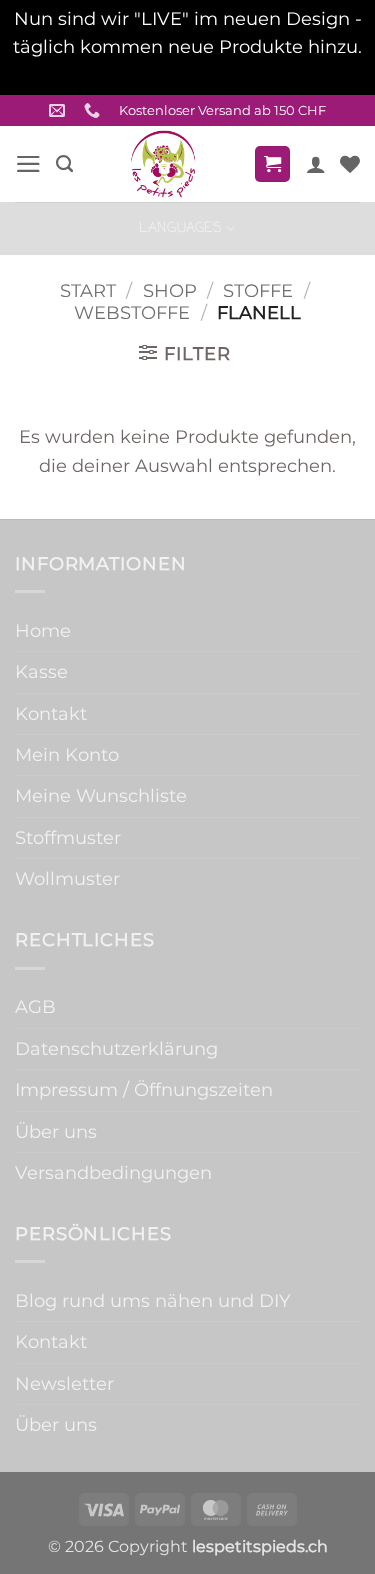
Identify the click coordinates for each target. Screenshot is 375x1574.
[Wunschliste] (350, 164)
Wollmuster (67, 878)
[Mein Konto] (316, 164)
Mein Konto (67, 754)
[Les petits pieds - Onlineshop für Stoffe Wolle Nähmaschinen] (163, 164)
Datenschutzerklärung (116, 1048)
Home (43, 630)
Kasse (41, 671)
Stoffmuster (68, 837)
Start (88, 290)
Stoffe (258, 290)
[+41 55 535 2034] (94, 110)
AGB (35, 1006)
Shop (170, 290)
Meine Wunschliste (101, 795)
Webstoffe (132, 312)
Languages (180, 228)
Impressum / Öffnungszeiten (144, 1089)
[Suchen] (64, 164)
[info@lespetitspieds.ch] (59, 110)
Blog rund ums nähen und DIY (152, 1300)
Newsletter (64, 1383)
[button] (28, 164)
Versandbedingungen (113, 1172)
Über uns (56, 1131)
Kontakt (51, 713)
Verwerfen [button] (187, 75)
